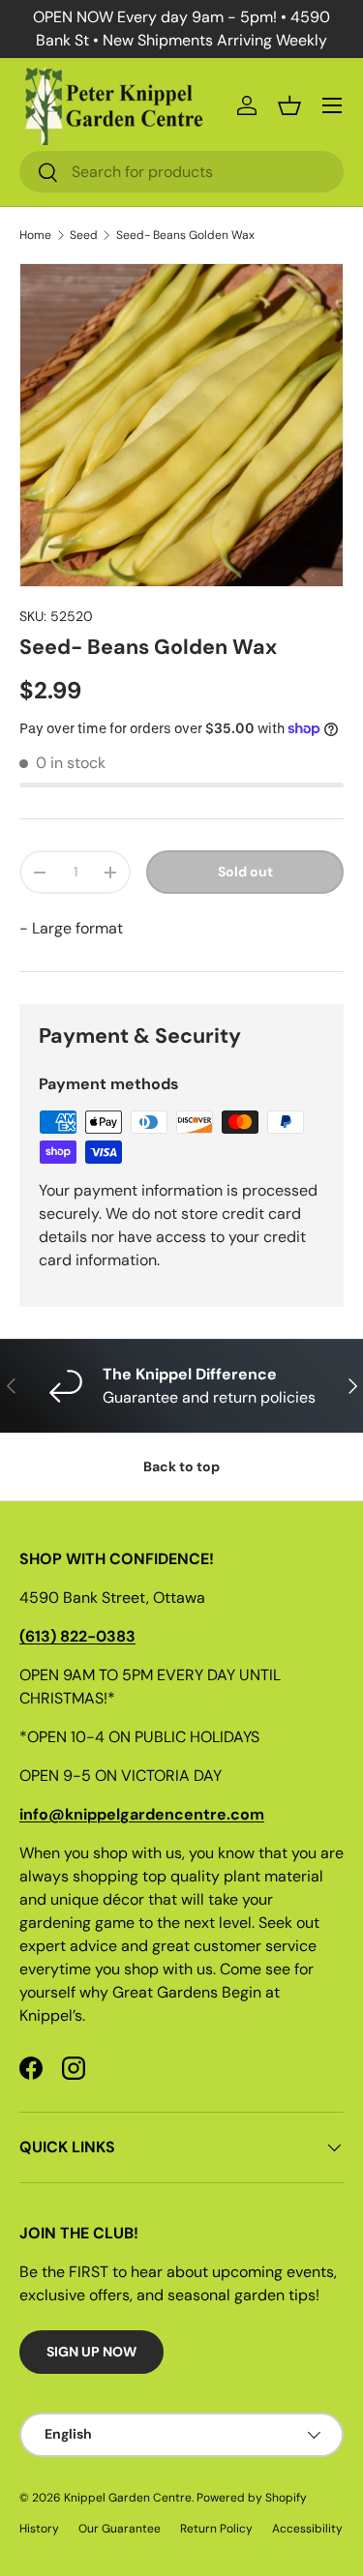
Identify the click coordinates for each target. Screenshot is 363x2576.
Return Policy (216, 2529)
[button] (289, 105)
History (39, 2529)
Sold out (245, 872)
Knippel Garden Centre (128, 2498)
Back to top (181, 1466)
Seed (84, 235)
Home (35, 235)
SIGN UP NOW (91, 2352)
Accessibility (307, 2529)
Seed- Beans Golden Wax (185, 235)
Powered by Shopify (252, 2498)
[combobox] (181, 172)
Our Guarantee (120, 2529)
